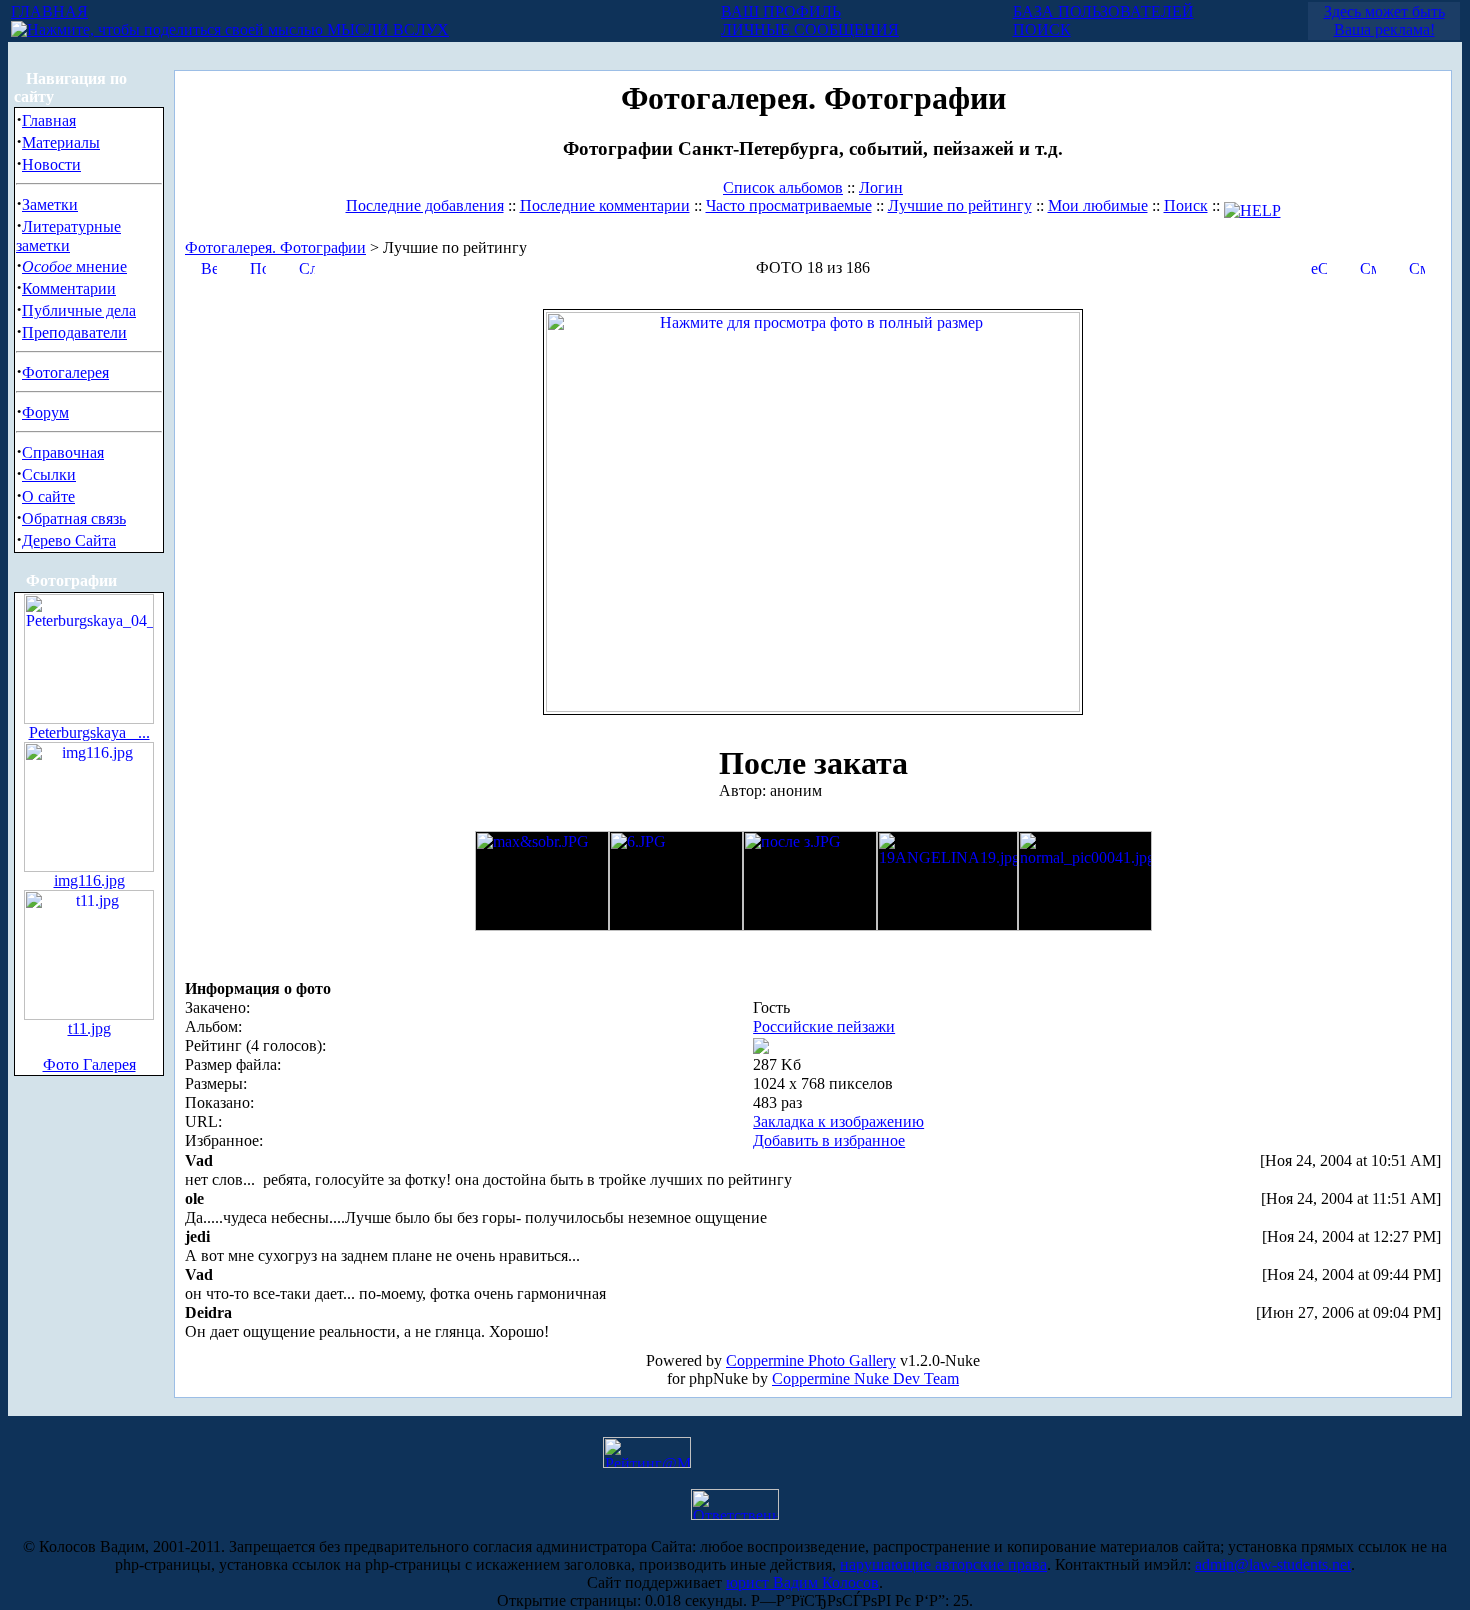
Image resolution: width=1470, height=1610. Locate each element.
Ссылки (49, 474)
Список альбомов (783, 187)
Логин (881, 187)
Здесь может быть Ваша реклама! (1384, 20)
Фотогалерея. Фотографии (275, 247)
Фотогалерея (65, 372)
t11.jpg (89, 1028)
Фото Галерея (89, 1064)
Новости (51, 164)
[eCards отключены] (1319, 266)
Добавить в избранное (829, 1140)
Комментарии (69, 288)
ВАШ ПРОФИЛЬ (781, 11)
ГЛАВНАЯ (49, 11)
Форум (45, 412)
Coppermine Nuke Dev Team (865, 1378)
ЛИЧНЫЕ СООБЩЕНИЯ (810, 29)
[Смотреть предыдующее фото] (1368, 266)
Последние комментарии (605, 205)
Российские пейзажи (824, 1026)
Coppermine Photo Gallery (811, 1360)
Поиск (1186, 205)
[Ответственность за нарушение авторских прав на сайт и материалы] (735, 1514)
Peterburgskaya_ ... (89, 732)
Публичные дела (79, 310)
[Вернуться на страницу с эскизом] (209, 266)
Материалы (61, 142)
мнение (74, 266)
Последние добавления (425, 205)
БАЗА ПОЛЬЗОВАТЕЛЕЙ (1103, 11)
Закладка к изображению (838, 1121)
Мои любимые (1098, 205)
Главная (49, 120)
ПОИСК (1042, 29)
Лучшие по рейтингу (960, 205)
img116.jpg (89, 880)
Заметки (50, 204)
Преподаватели (74, 332)
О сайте (48, 496)
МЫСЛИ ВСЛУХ (386, 29)
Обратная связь (74, 518)
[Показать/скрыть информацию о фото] (258, 266)
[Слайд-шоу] (307, 266)
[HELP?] (1252, 205)
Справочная (63, 452)
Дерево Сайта (69, 540)
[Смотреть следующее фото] (1417, 266)
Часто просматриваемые (789, 205)
